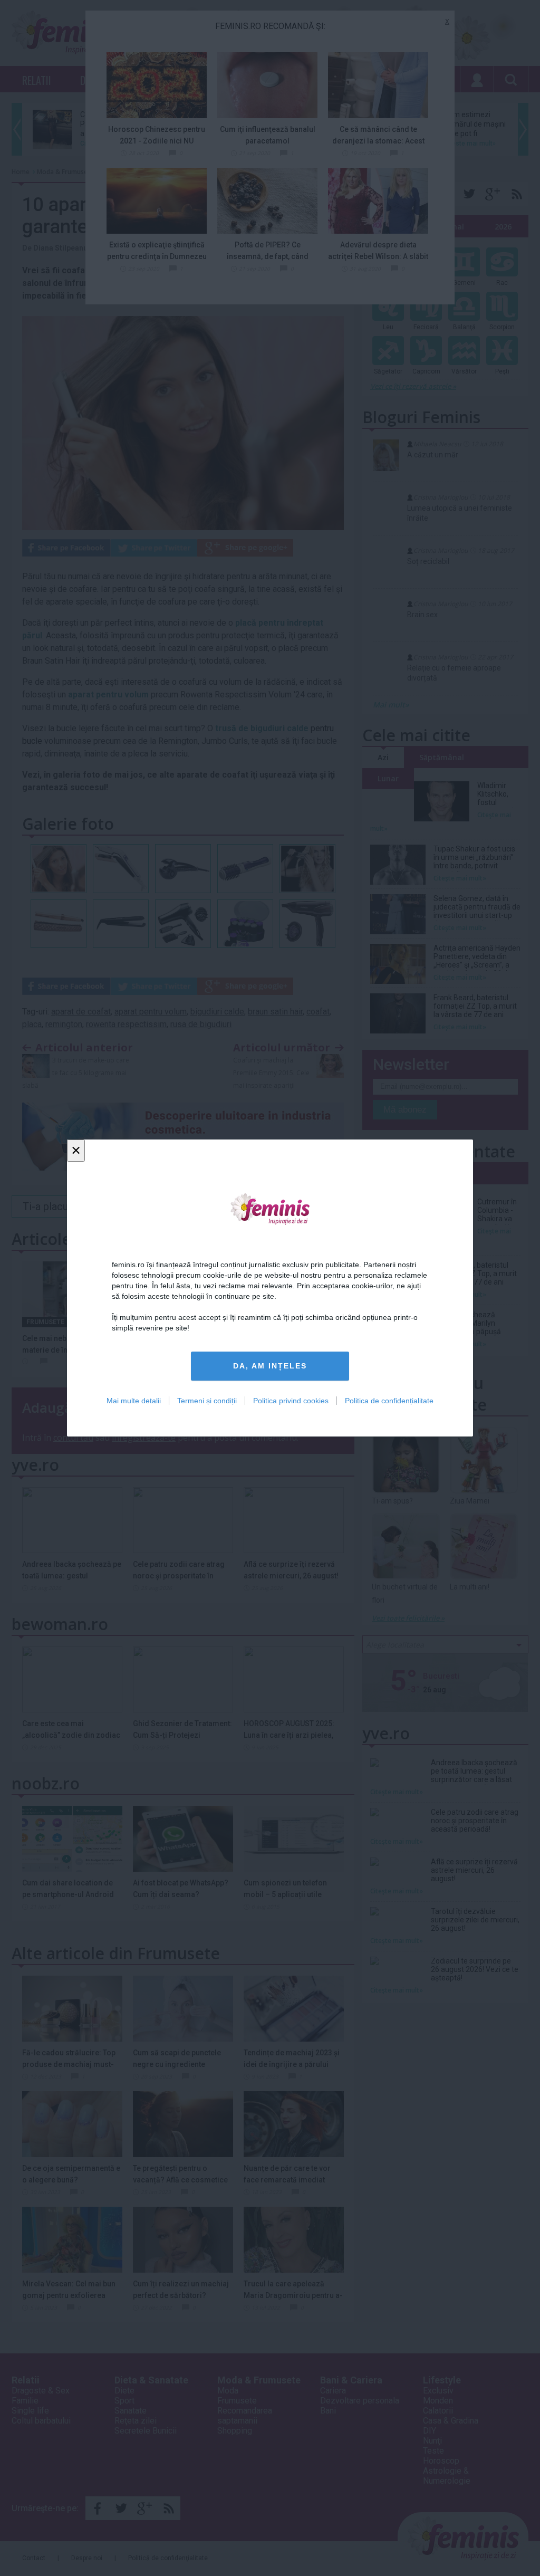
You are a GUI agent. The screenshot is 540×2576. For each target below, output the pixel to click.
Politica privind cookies (291, 1401)
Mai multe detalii (134, 1401)
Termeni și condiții (207, 1401)
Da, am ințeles (270, 1366)
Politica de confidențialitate (389, 1401)
